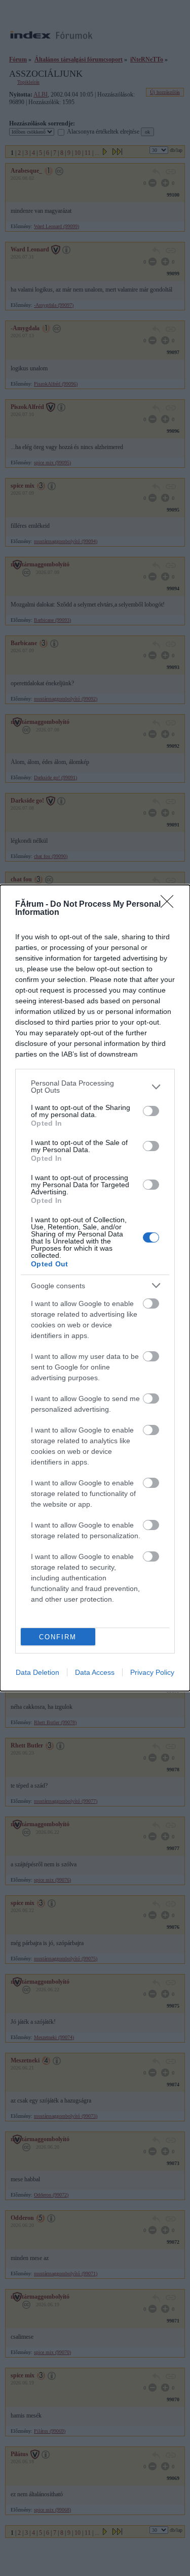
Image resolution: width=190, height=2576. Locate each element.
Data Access (95, 1672)
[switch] (151, 1111)
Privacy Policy (152, 1672)
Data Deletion (37, 1672)
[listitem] (95, 1087)
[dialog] (95, 1288)
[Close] (170, 905)
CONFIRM (58, 1637)
